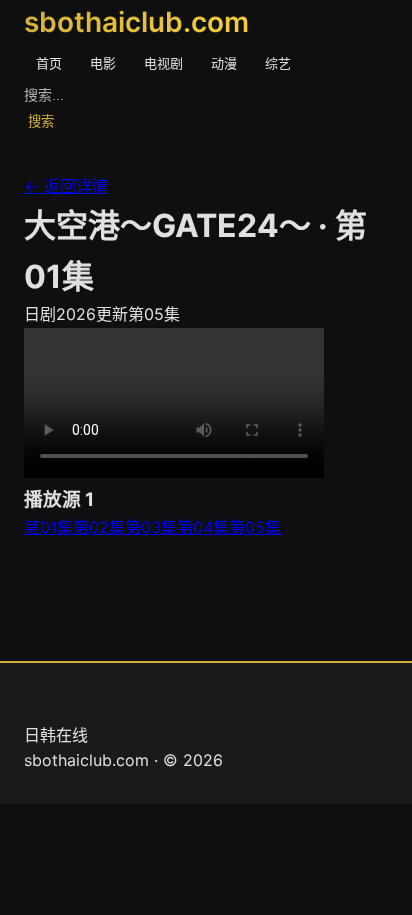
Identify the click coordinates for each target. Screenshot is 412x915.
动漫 (224, 63)
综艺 (278, 63)
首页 (49, 63)
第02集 (99, 527)
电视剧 (163, 63)
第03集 (151, 527)
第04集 (203, 527)
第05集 (255, 527)
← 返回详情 (66, 186)
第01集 (48, 527)
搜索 (41, 121)
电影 (103, 63)
